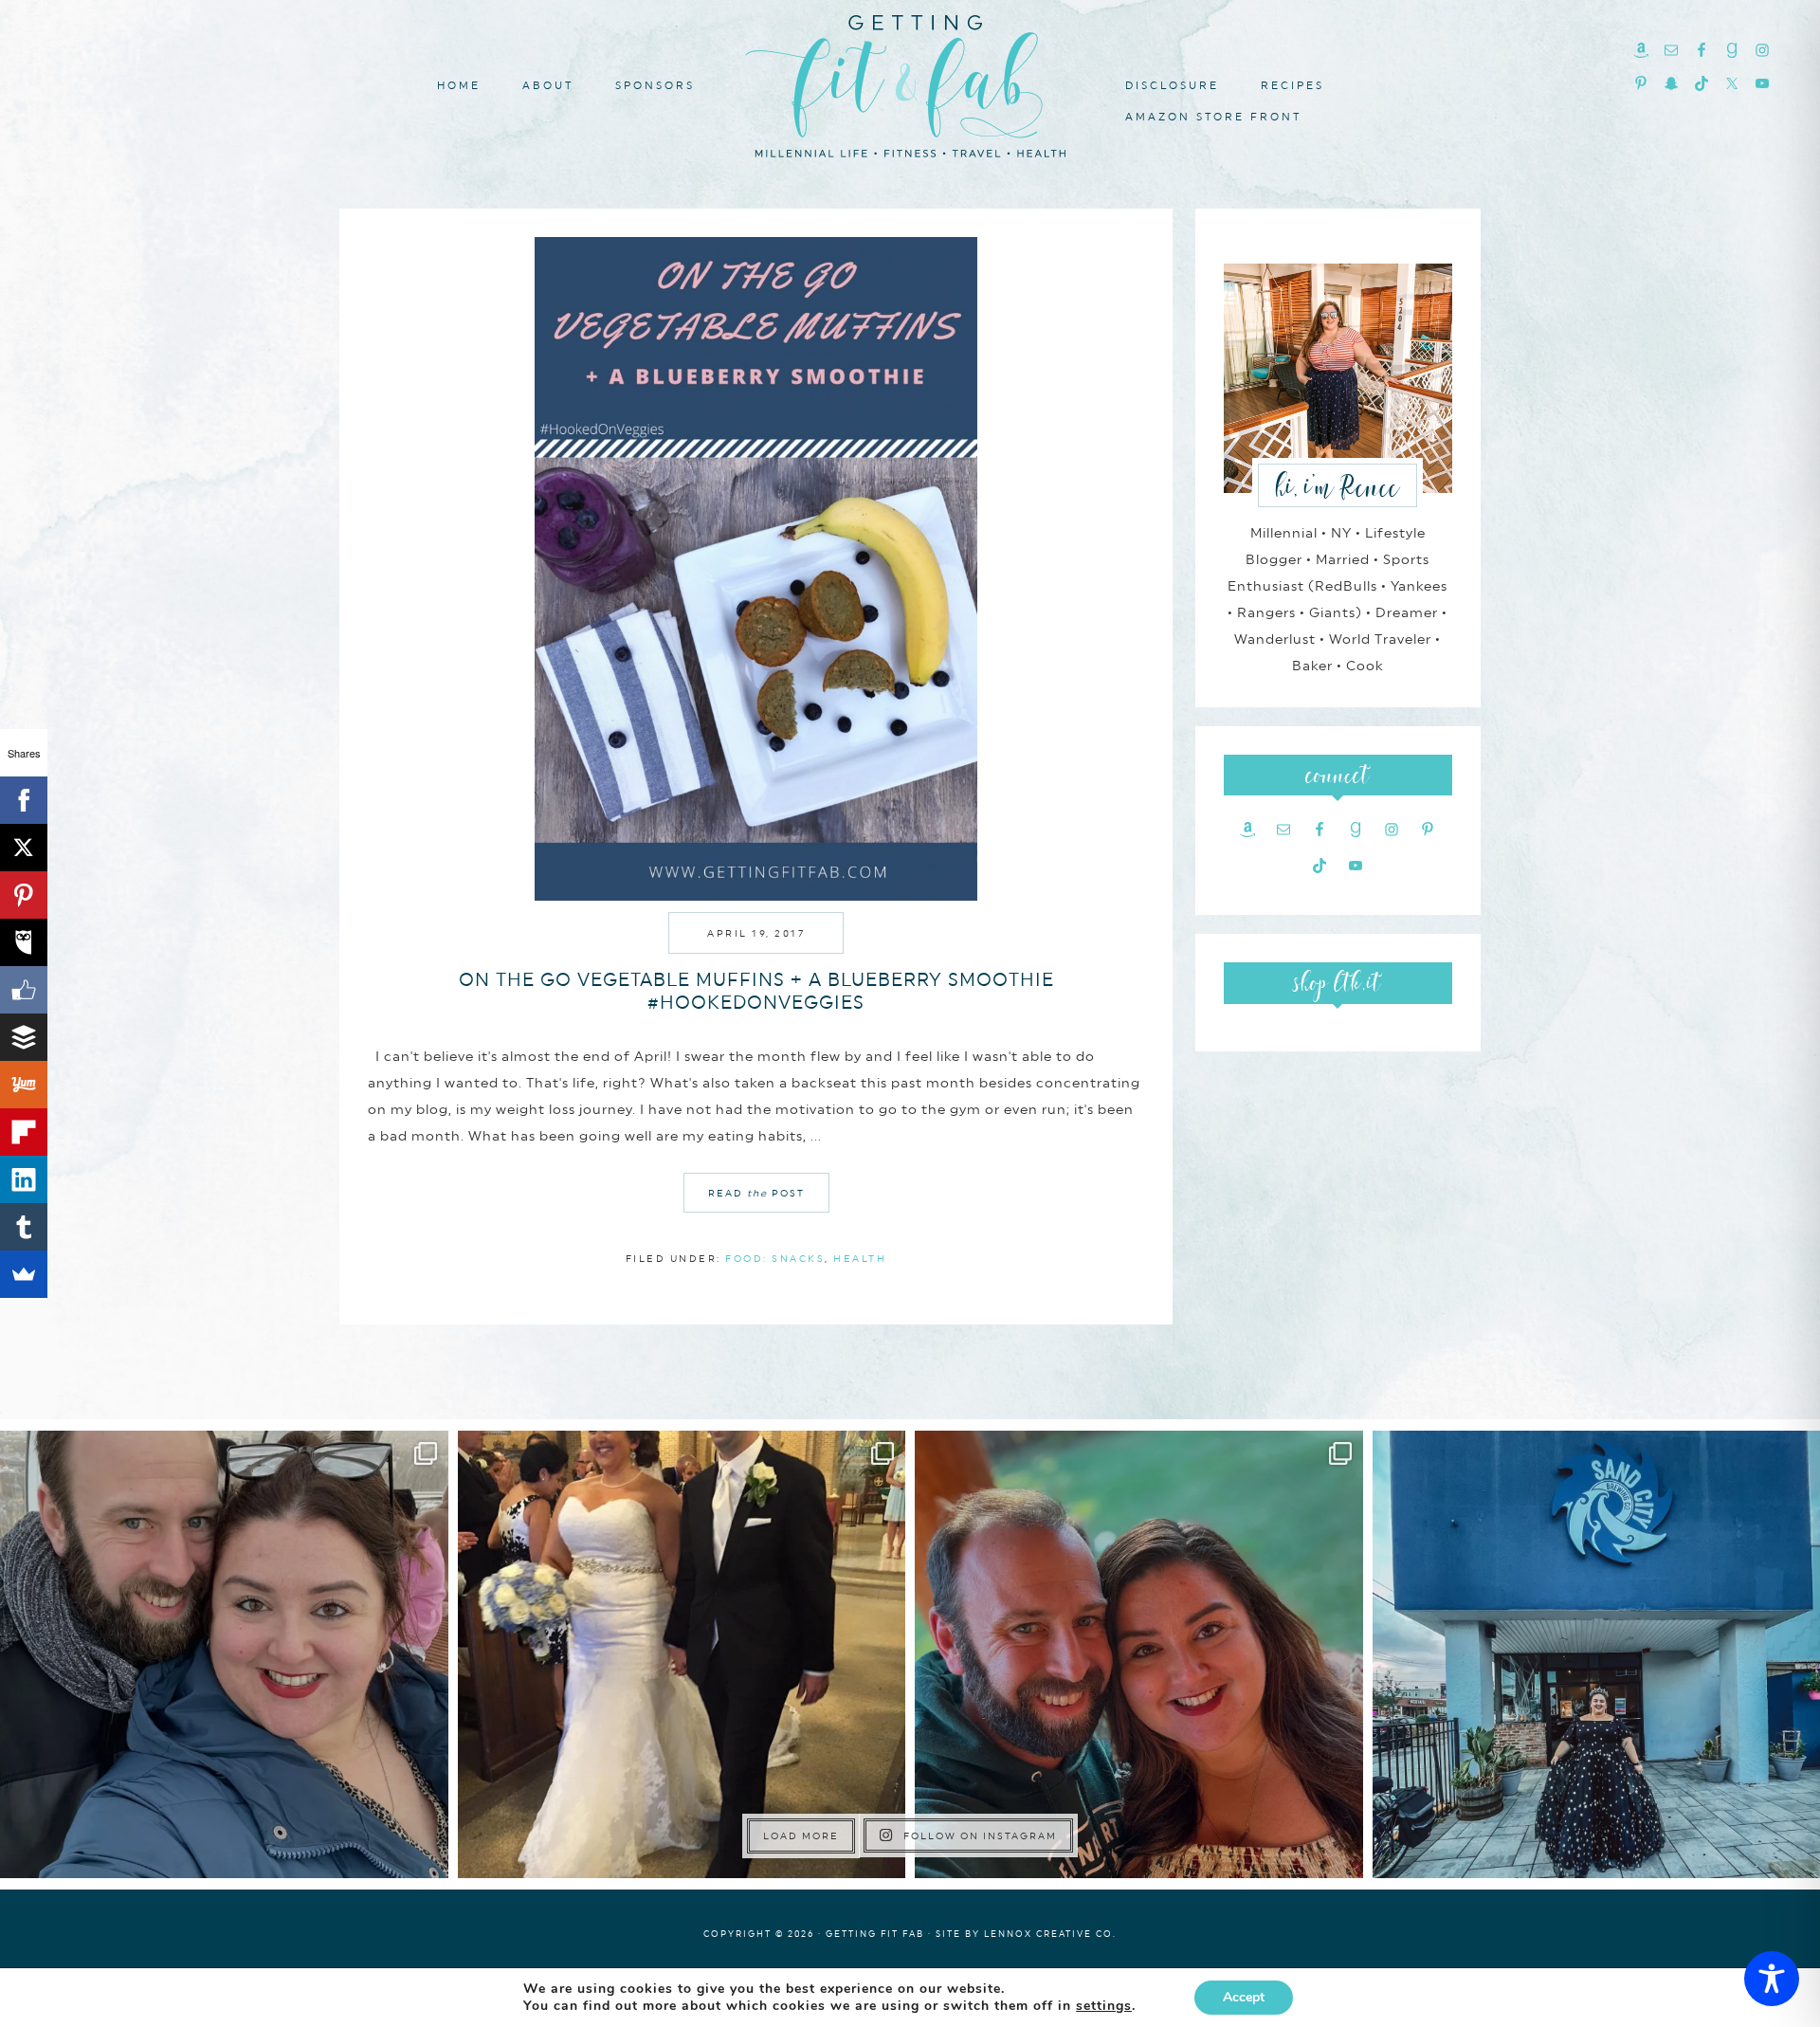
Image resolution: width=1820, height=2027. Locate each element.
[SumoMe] (24, 1274)
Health (860, 1258)
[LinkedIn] (24, 1179)
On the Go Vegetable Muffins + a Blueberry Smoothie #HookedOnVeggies (756, 991)
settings (1104, 2006)
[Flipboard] (24, 1132)
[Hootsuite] (24, 942)
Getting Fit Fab (910, 83)
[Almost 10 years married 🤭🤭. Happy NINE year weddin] (682, 1655)
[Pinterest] (24, 895)
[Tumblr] (24, 1227)
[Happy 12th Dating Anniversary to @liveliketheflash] (1139, 1655)
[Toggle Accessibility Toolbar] (1772, 1979)
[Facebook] (24, 800)
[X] (24, 848)
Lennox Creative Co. (1050, 1934)
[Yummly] (24, 1085)
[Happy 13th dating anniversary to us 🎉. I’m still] (224, 1655)
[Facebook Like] (24, 990)
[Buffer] (24, 1037)
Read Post (756, 1193)
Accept (1244, 1997)
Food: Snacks (775, 1258)
